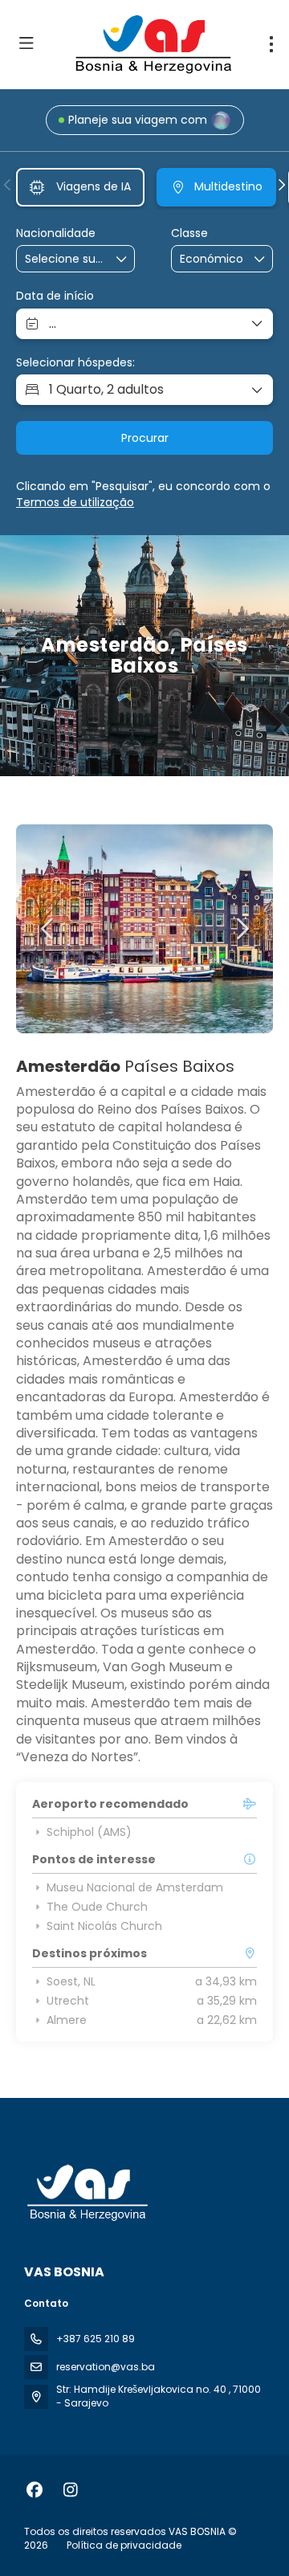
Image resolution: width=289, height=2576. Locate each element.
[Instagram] (70, 2490)
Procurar (145, 438)
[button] (8, 185)
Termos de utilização (75, 502)
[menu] (271, 44)
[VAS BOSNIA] (86, 2193)
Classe (189, 233)
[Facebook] (34, 2490)
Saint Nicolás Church (104, 1926)
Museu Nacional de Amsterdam (135, 1887)
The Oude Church (97, 1907)
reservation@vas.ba (106, 2367)
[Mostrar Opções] (122, 259)
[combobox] (65, 259)
